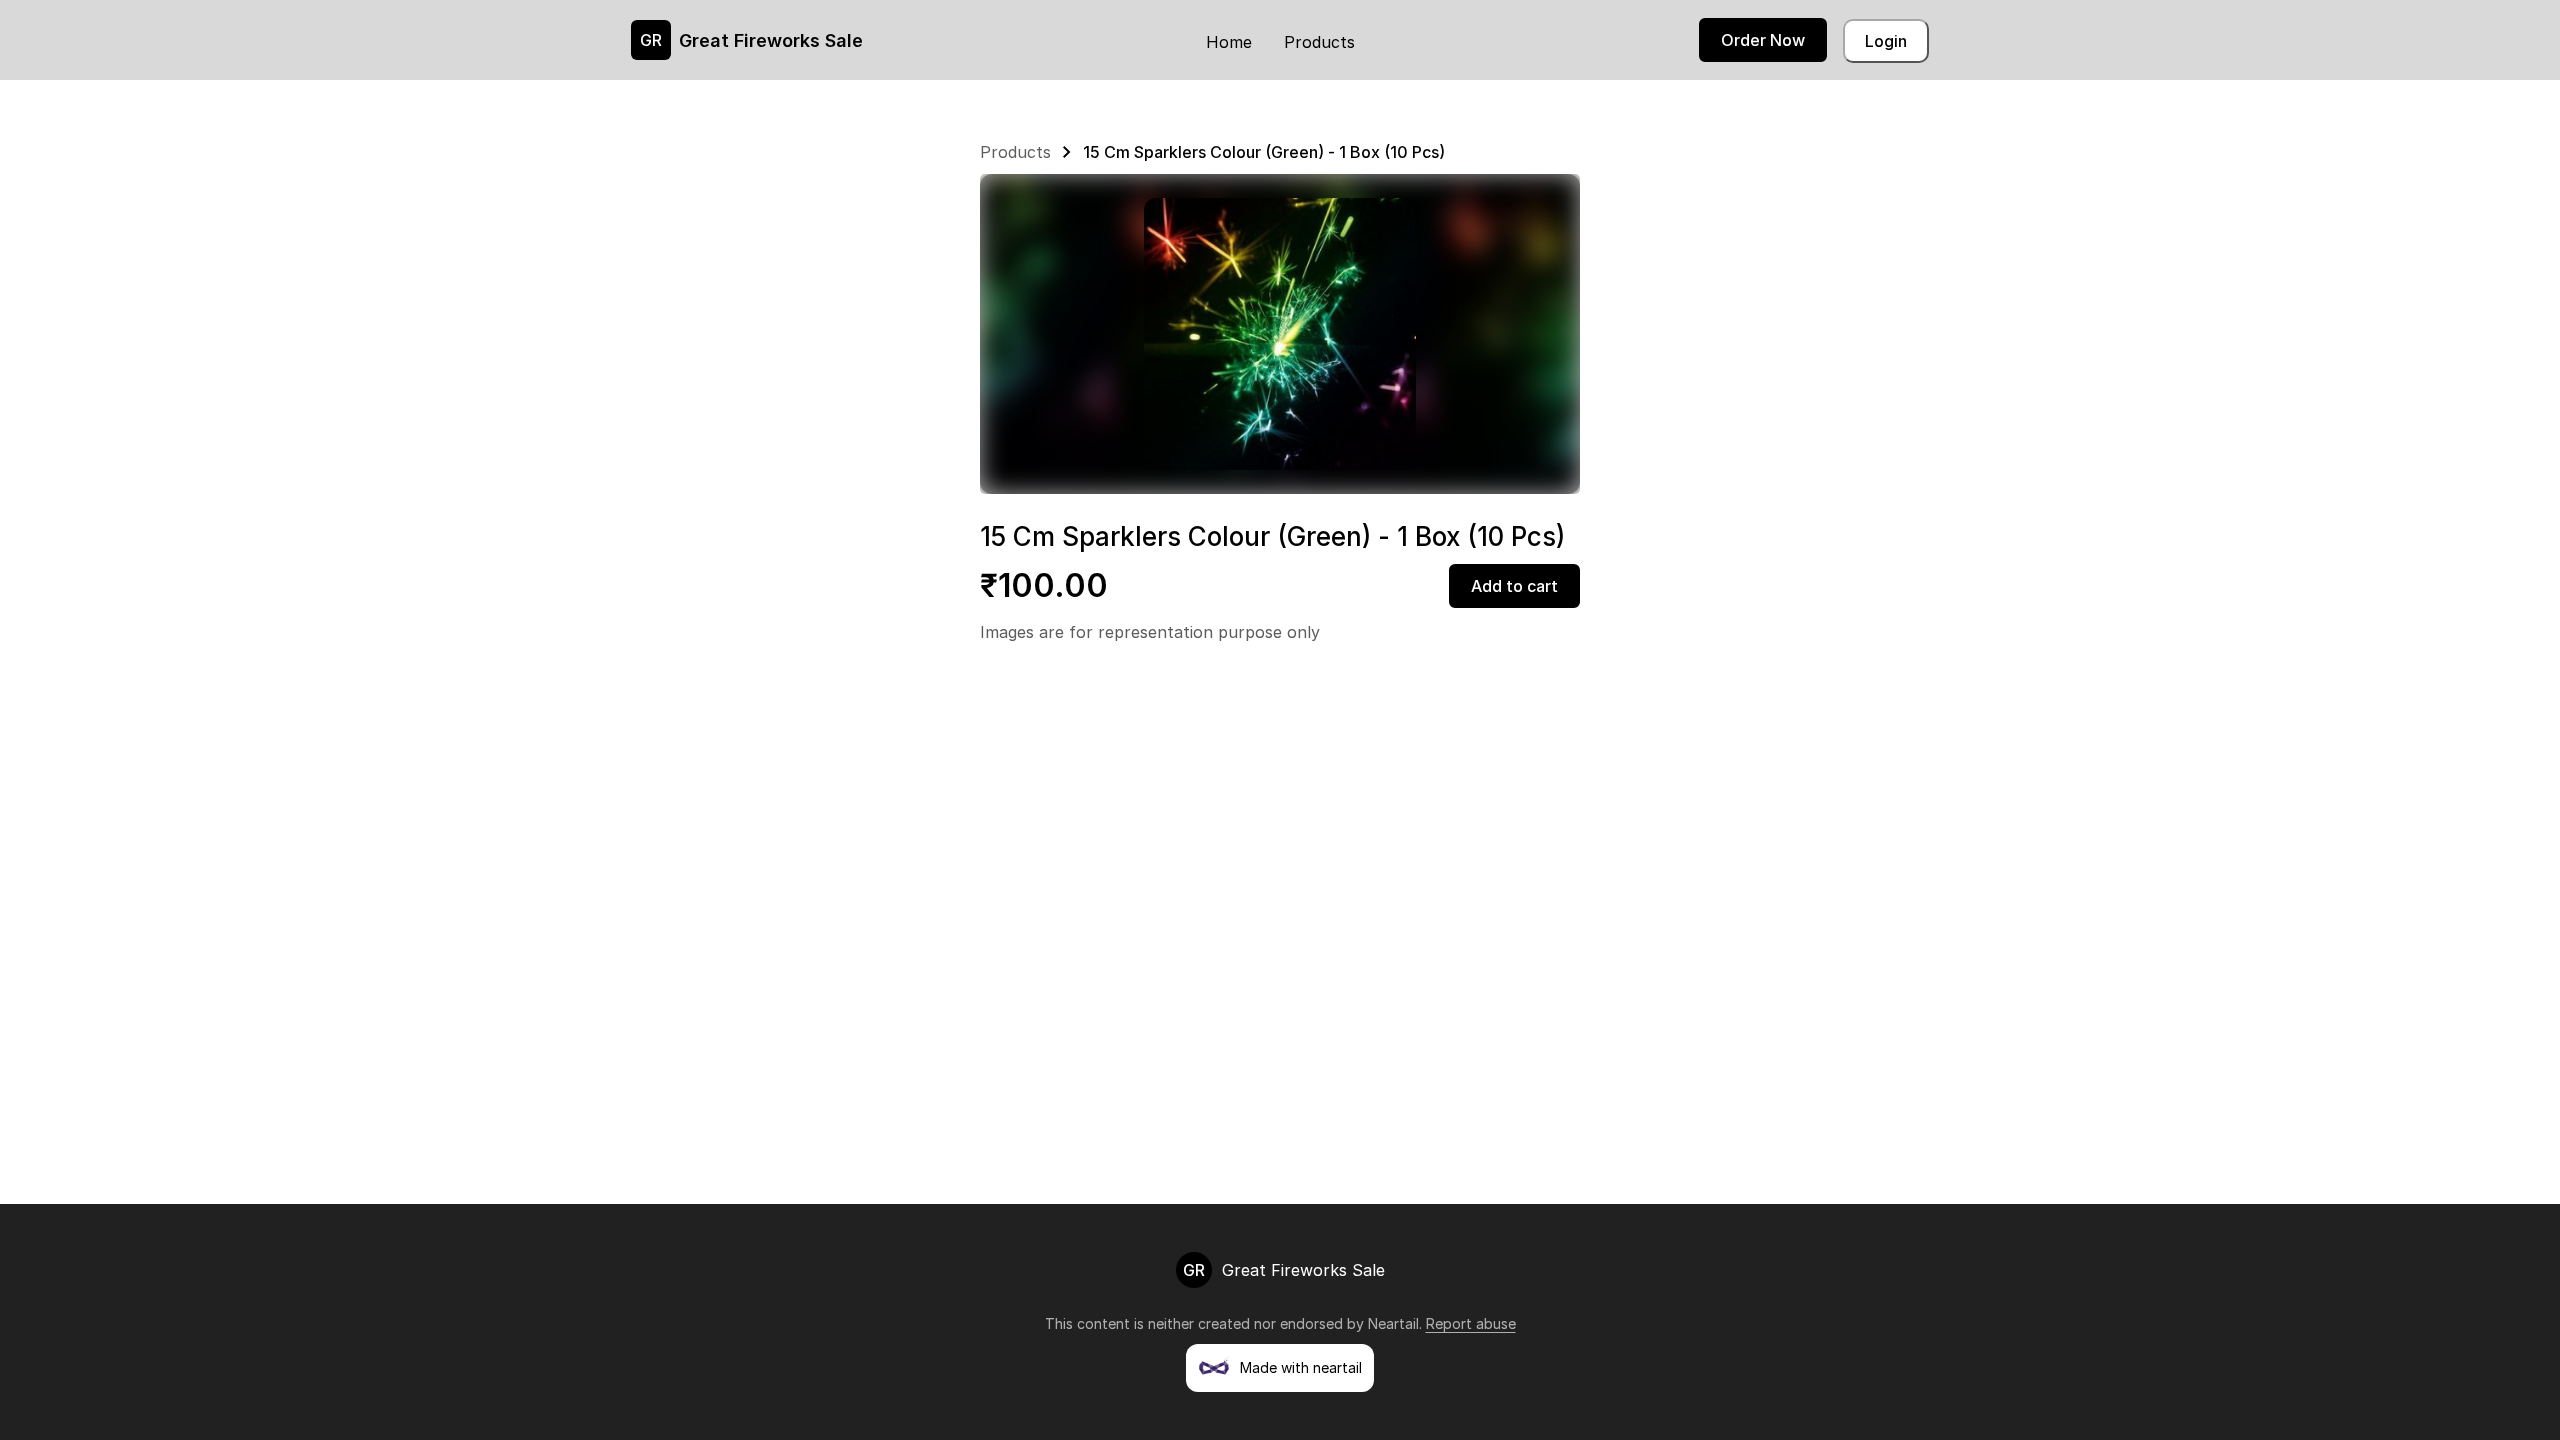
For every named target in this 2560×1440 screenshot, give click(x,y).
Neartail (1393, 1323)
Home (1229, 42)
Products (1319, 42)
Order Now (1763, 40)
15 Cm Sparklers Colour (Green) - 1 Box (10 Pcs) (1264, 152)
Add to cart (1514, 586)
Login (1886, 41)
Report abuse (1471, 1323)
